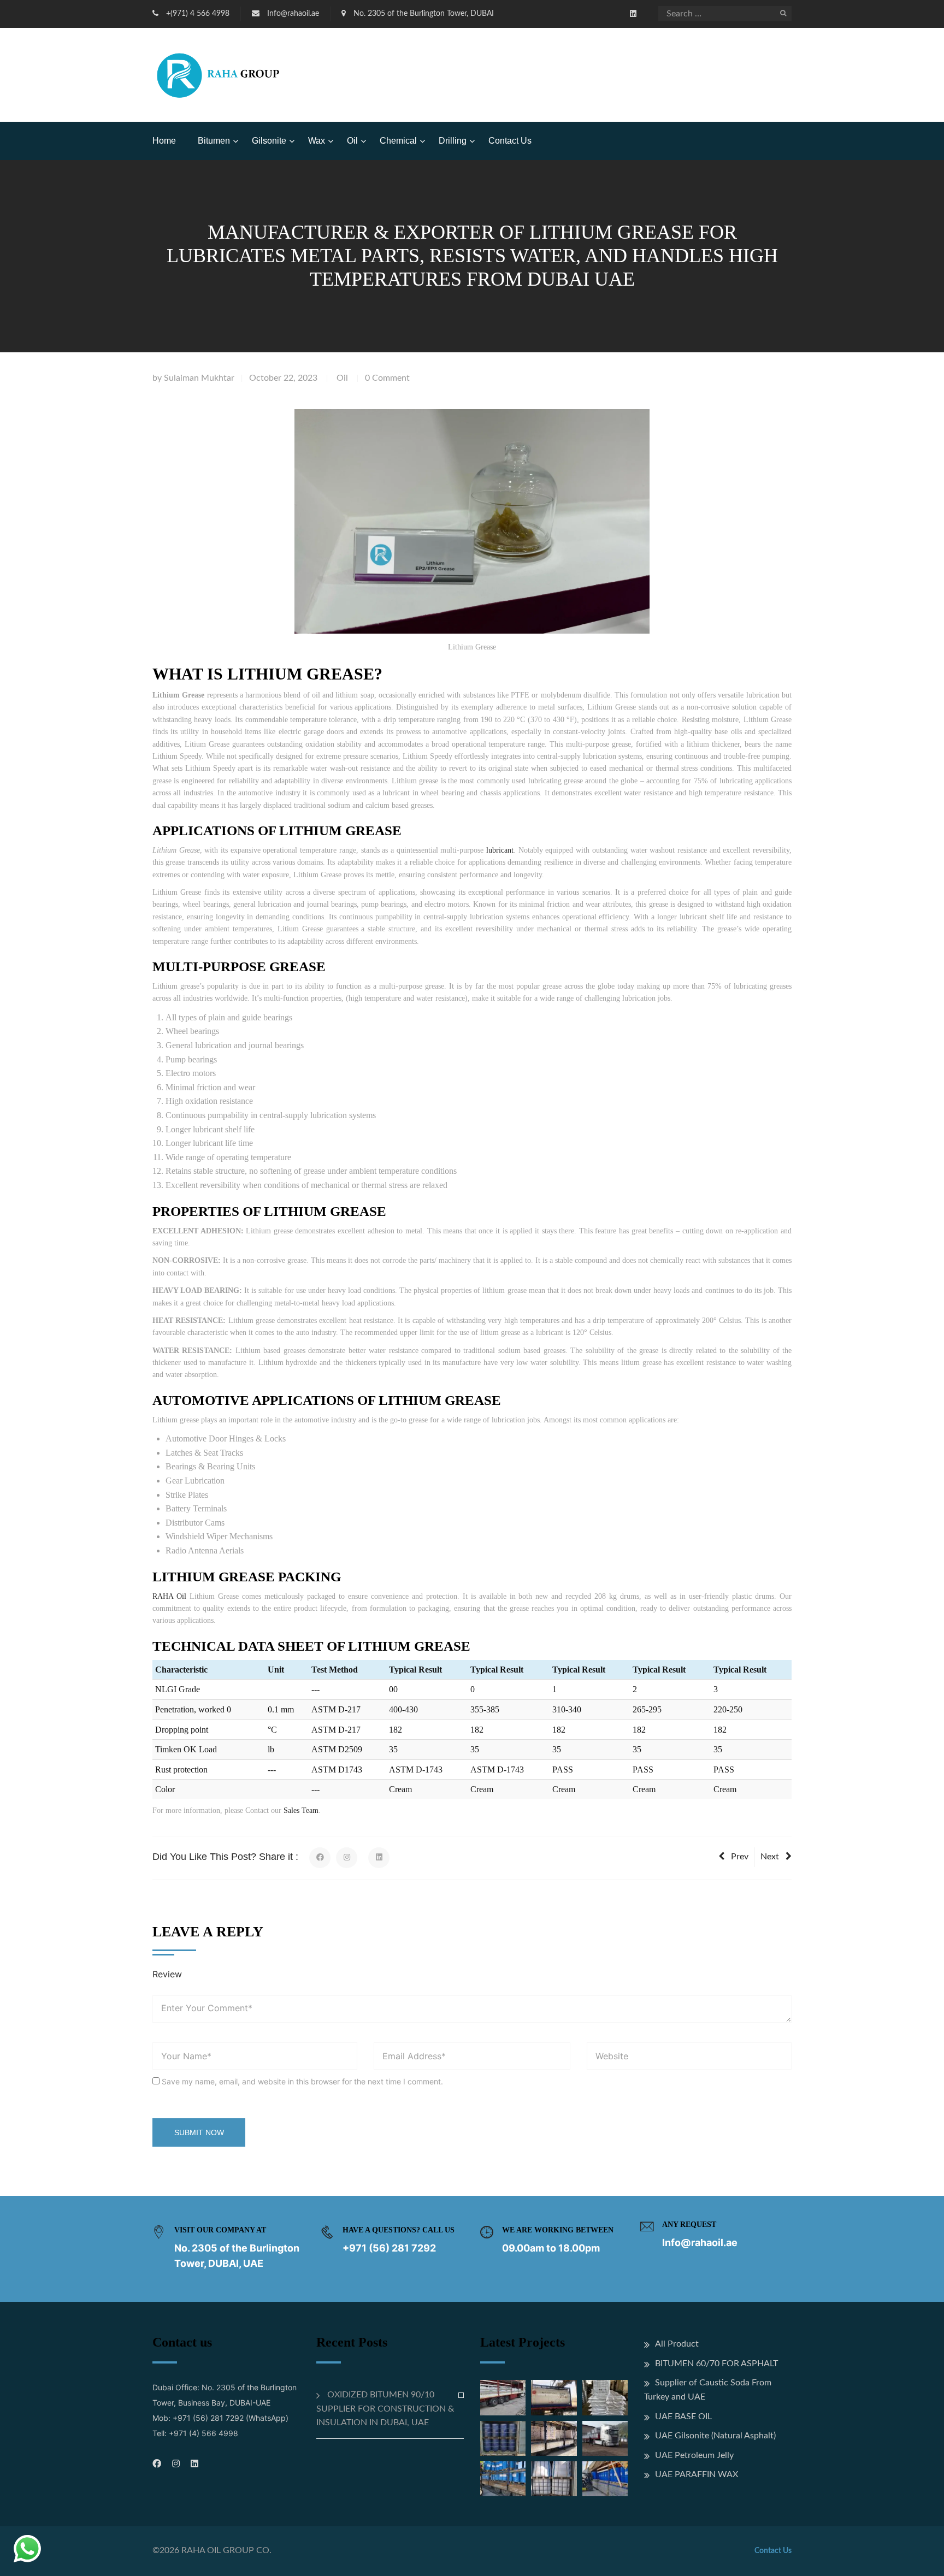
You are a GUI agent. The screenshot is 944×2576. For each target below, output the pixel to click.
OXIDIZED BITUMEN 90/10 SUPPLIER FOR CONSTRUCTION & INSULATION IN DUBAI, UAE (385, 2409)
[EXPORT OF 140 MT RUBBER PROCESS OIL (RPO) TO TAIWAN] (503, 2438)
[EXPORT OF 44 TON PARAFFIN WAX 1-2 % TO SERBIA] (554, 2438)
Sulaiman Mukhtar (199, 378)
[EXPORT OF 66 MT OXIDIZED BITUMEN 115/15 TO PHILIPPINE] (605, 2397)
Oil (352, 141)
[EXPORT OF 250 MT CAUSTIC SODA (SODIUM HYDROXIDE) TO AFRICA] (503, 2397)
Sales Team (301, 1810)
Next (770, 1857)
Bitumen (214, 141)
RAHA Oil (169, 1596)
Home (164, 141)
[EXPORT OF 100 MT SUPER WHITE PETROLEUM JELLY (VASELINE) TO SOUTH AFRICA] (503, 2479)
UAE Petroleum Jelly (694, 2455)
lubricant (500, 850)
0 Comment (387, 378)
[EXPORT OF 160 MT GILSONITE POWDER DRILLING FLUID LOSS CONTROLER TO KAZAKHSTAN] (605, 2438)
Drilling (453, 141)
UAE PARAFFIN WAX (697, 2474)
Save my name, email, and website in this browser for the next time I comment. (302, 2081)
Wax (317, 141)
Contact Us (510, 141)
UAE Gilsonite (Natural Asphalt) (715, 2436)
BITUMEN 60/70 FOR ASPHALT (716, 2364)
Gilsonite (269, 141)
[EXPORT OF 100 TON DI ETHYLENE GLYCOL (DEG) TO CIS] (605, 2479)
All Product (677, 2344)
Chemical (398, 141)
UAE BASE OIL (683, 2417)
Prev (740, 1857)
